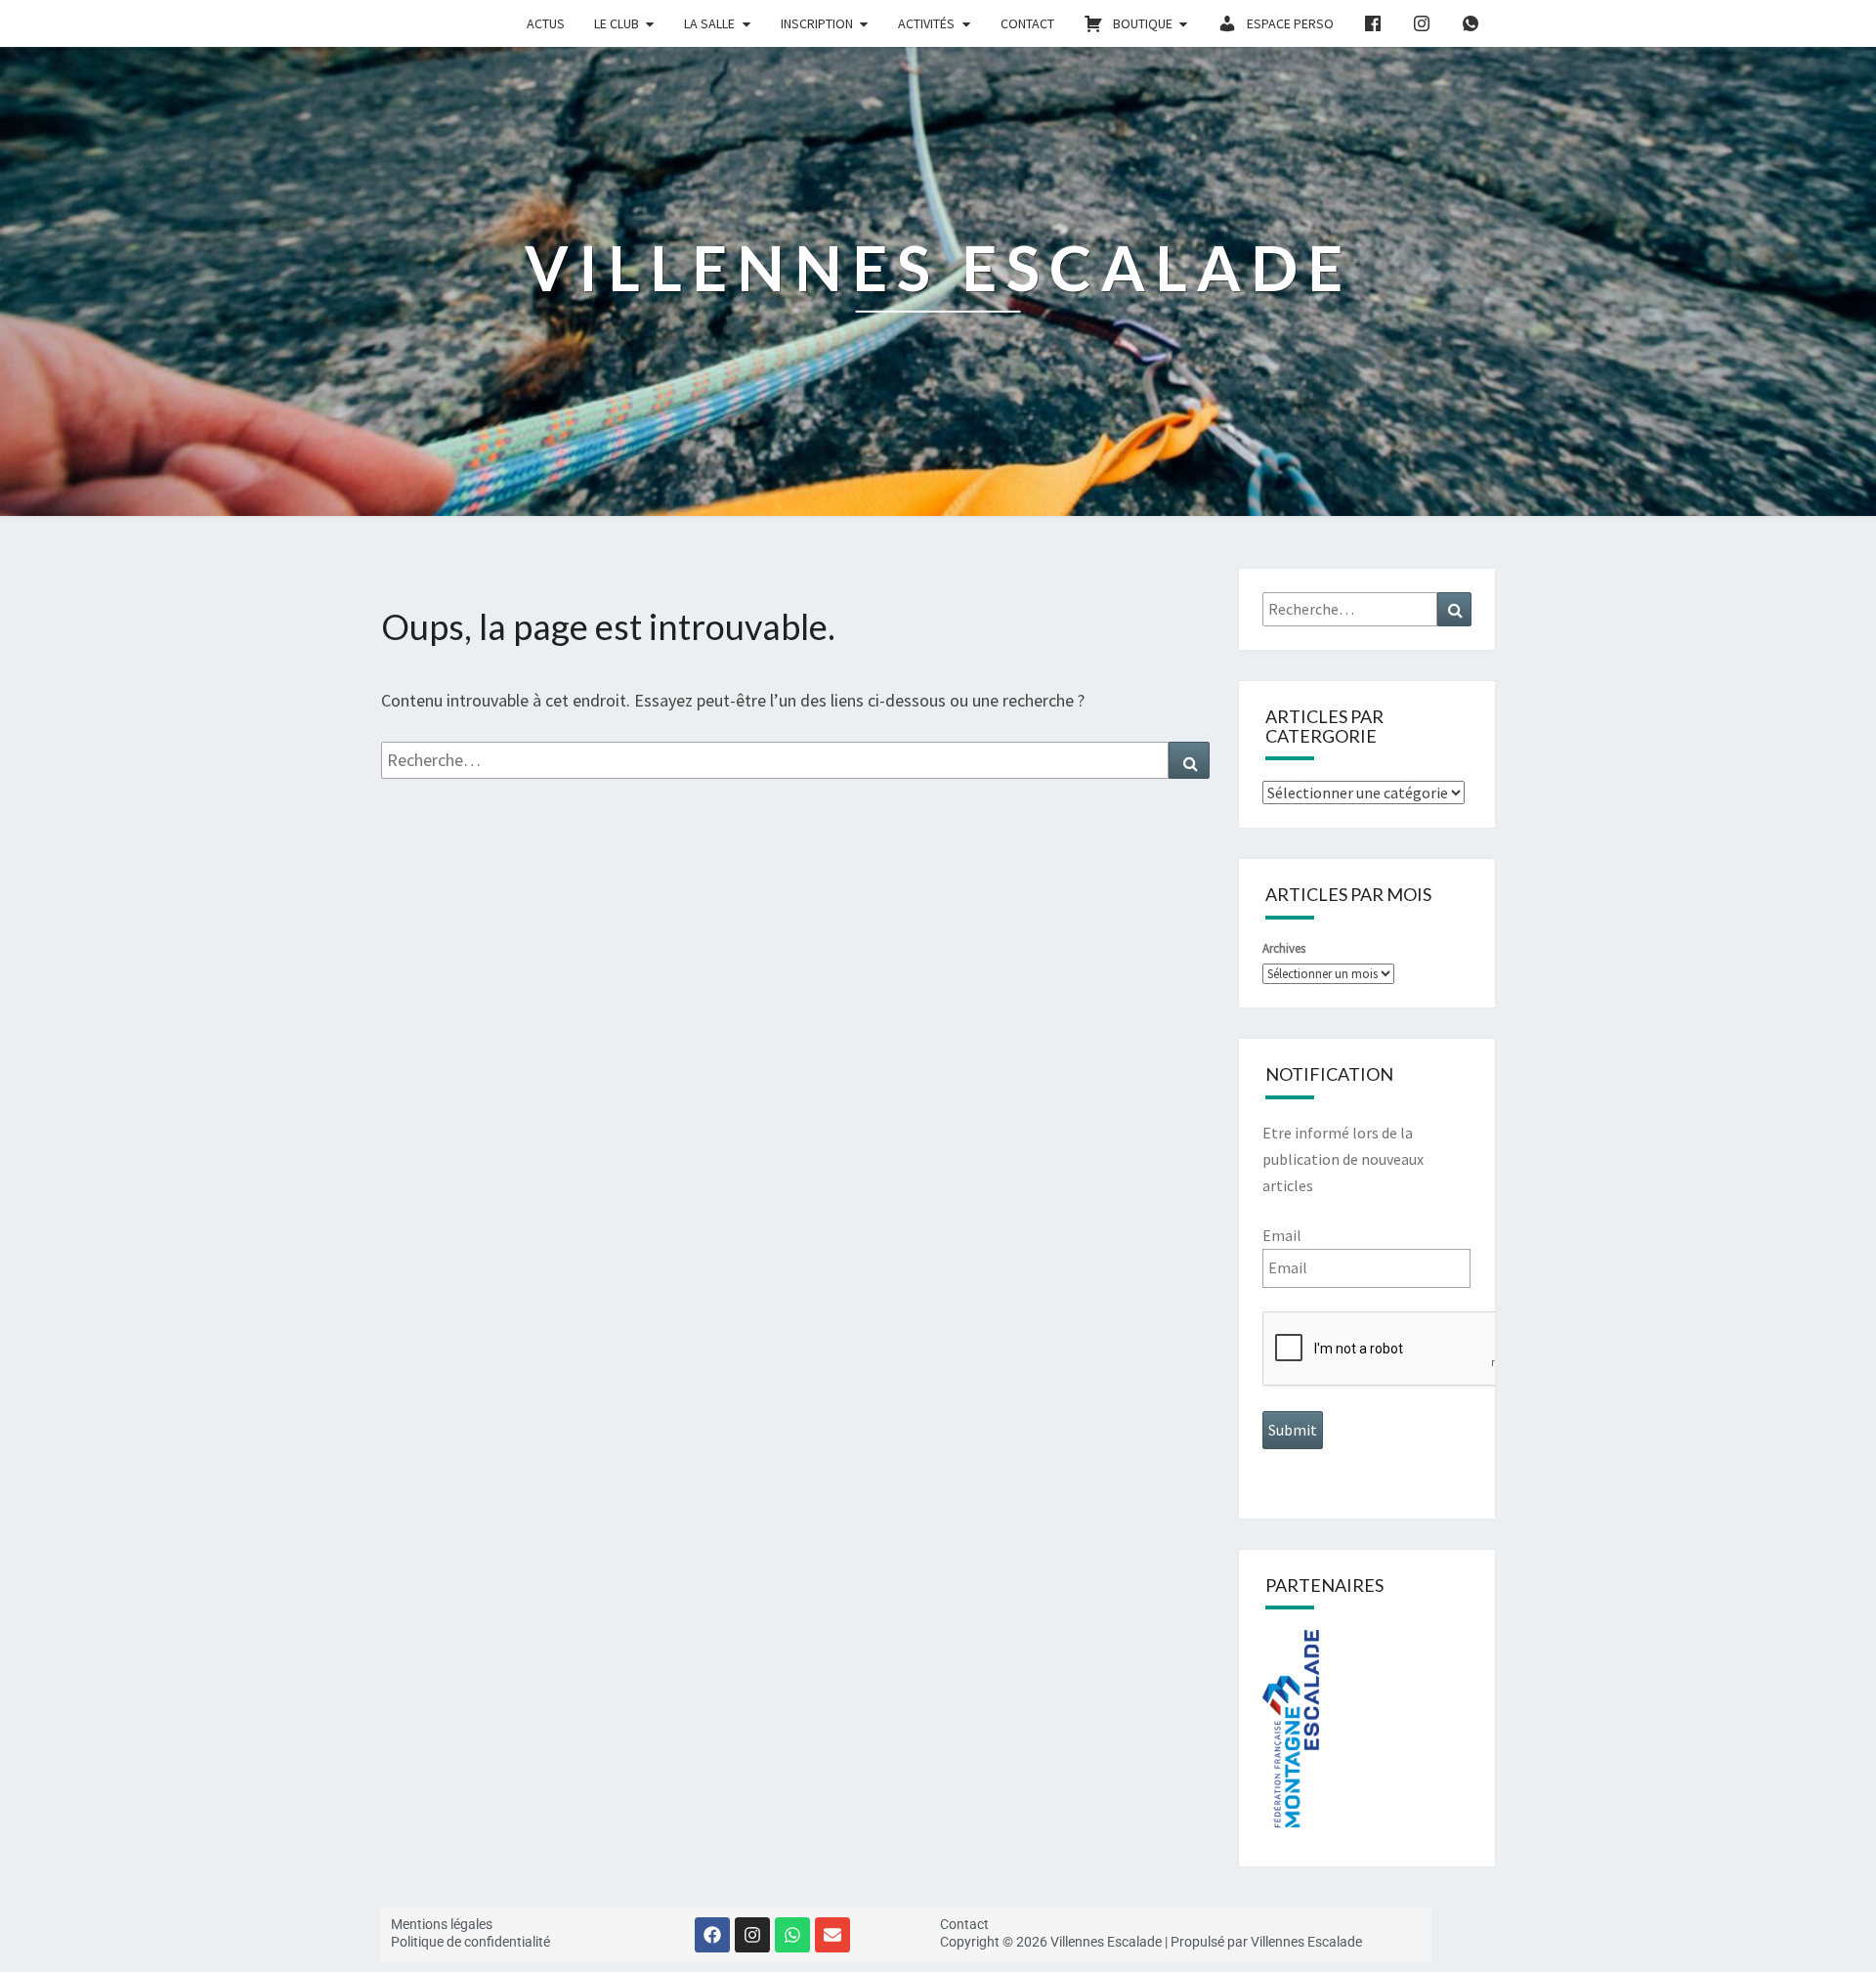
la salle (709, 23)
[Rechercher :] (795, 760)
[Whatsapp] (792, 1935)
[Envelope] (832, 1935)
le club (617, 23)
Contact (1027, 23)
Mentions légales (442, 1924)
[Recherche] (1189, 760)
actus (546, 23)
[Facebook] (712, 1935)
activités (926, 23)
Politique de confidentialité (470, 1942)
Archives (1284, 948)
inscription (817, 23)
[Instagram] (752, 1935)
